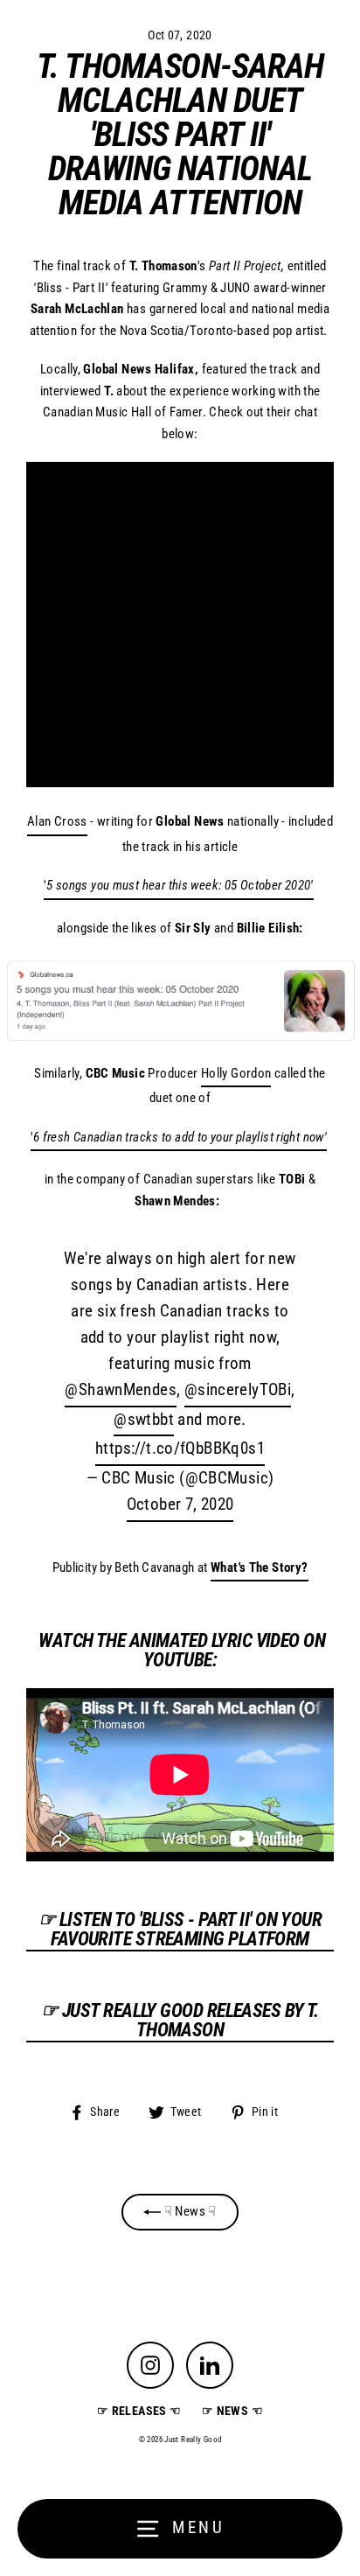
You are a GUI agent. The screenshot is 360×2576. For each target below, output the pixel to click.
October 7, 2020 (180, 1504)
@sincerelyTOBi (238, 1390)
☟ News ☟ (188, 2211)
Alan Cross (57, 821)
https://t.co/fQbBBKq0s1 (180, 1449)
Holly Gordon (236, 1073)
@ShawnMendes (121, 1390)
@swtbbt (144, 1420)
